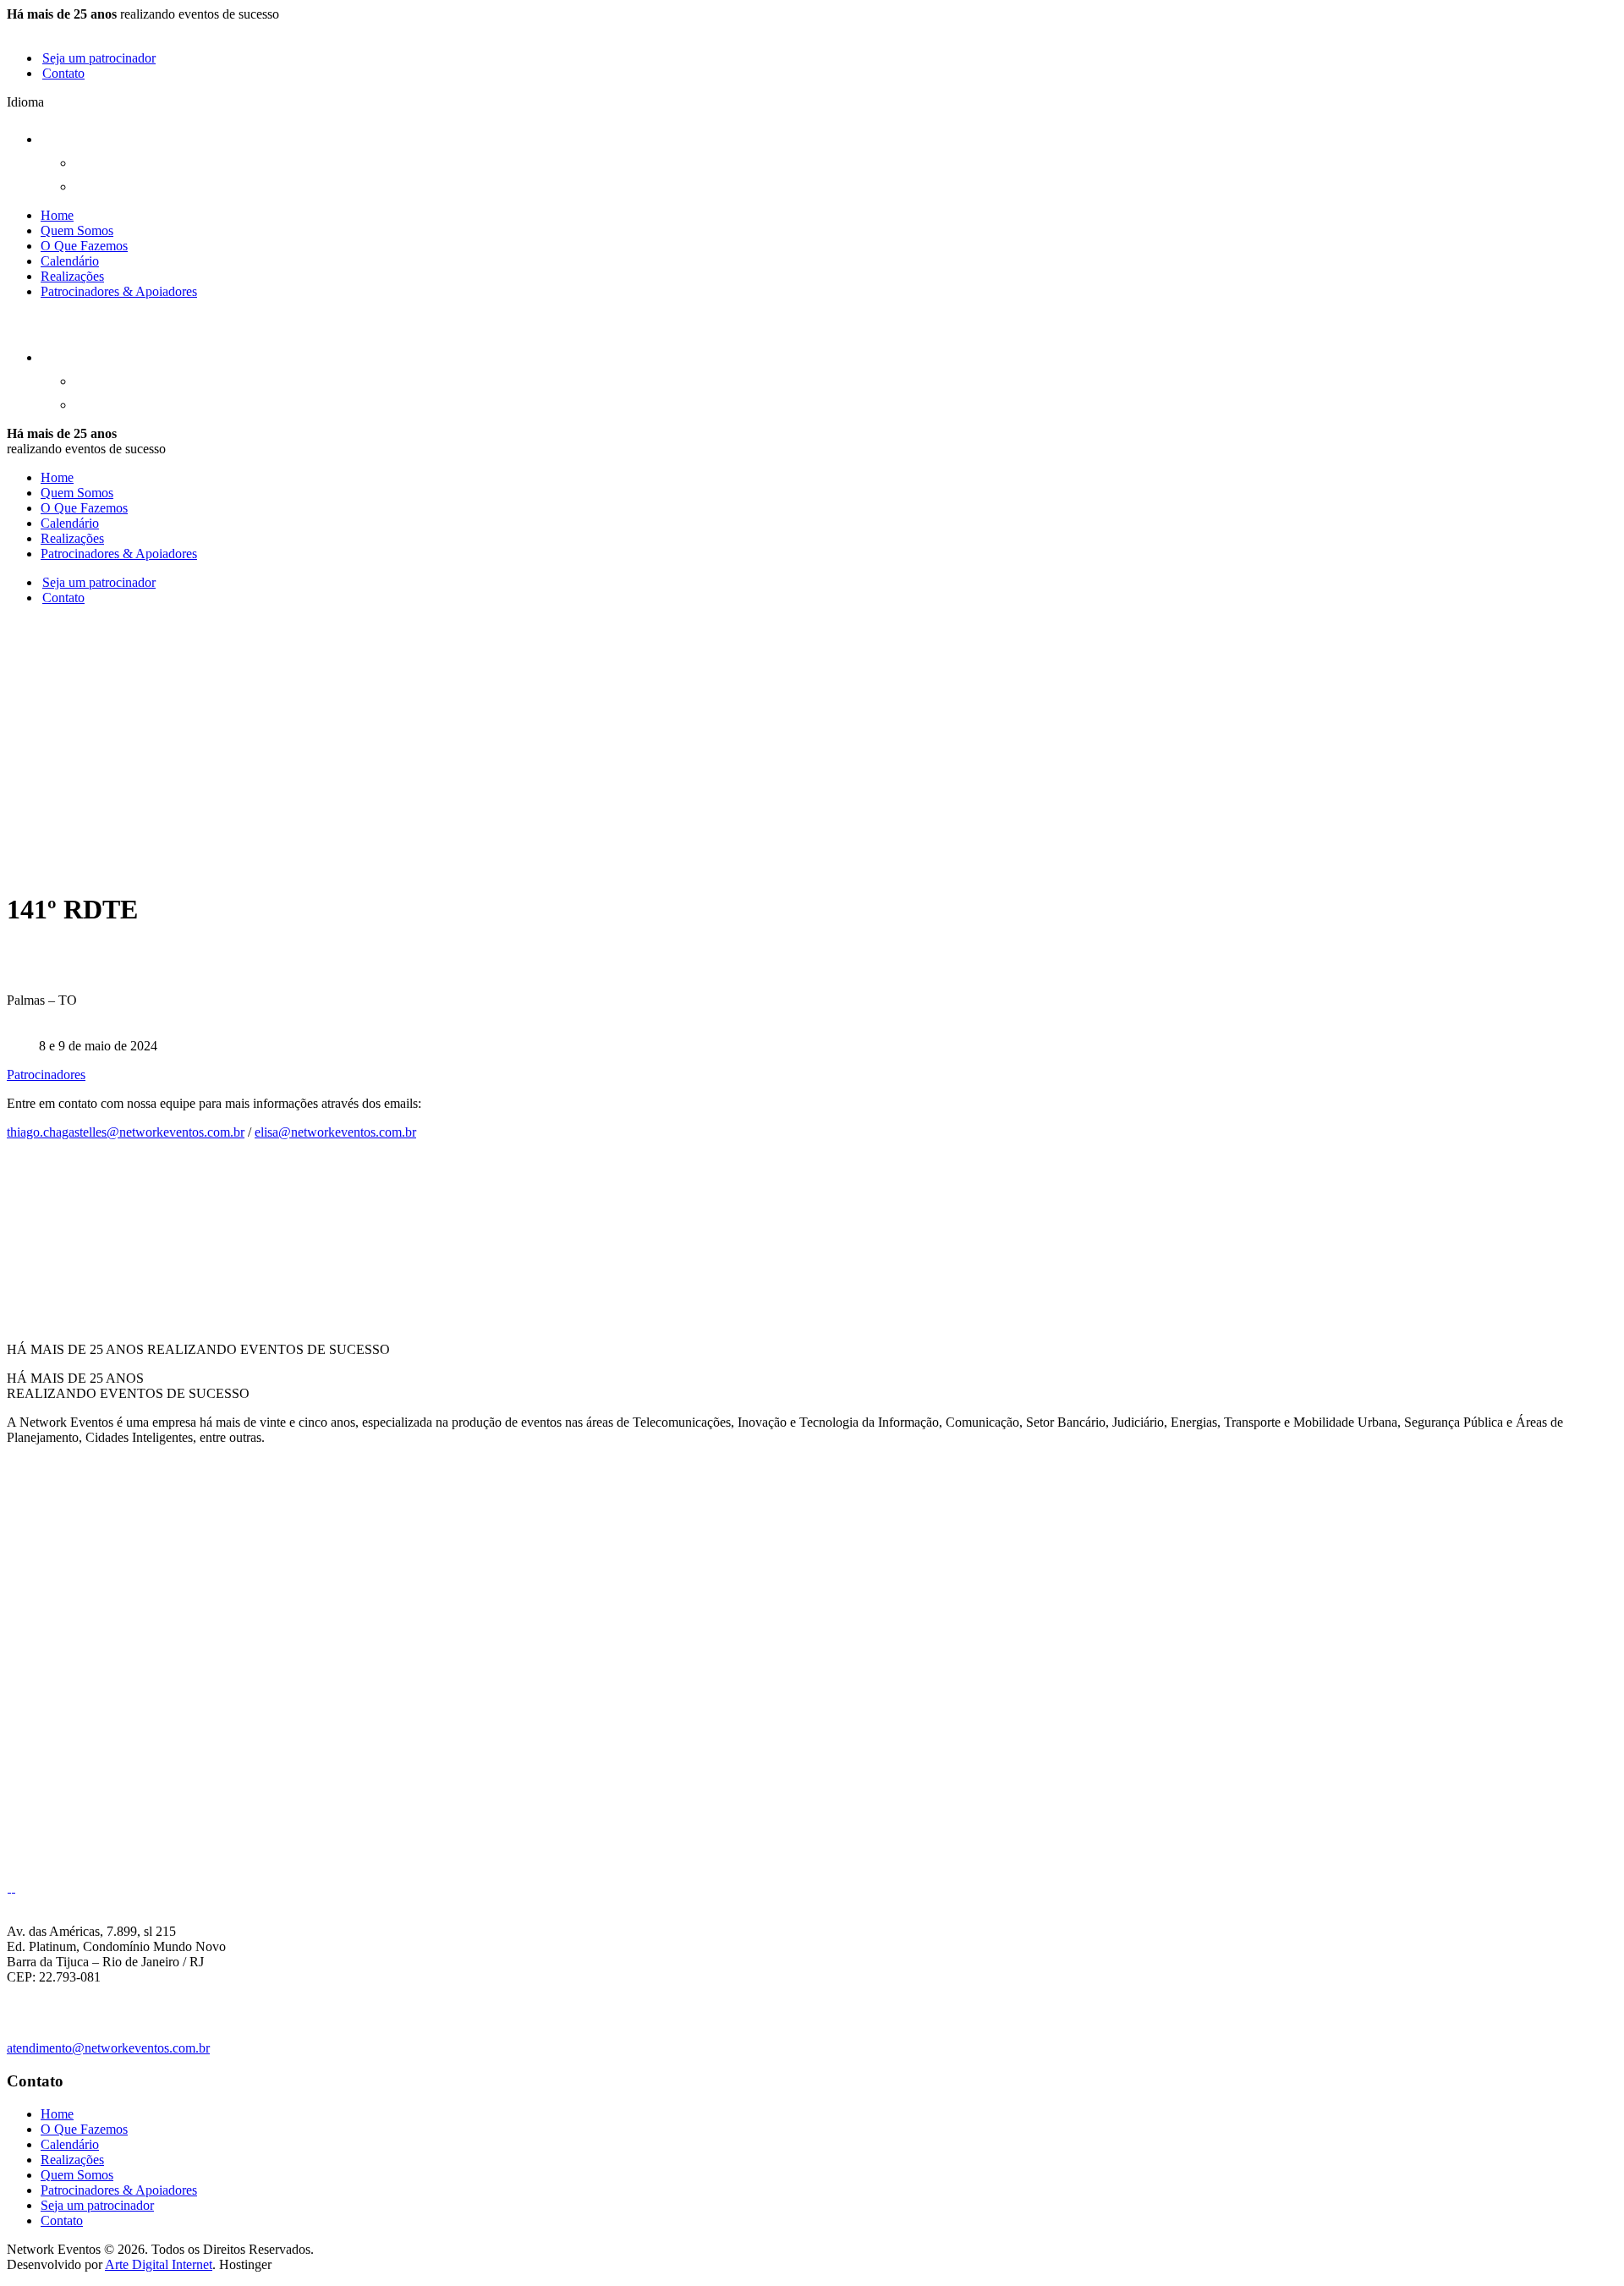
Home (57, 215)
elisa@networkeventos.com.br (335, 1132)
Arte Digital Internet (159, 2264)
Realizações (72, 276)
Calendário (70, 261)
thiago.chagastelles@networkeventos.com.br (126, 1132)
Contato (63, 73)
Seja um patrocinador (99, 58)
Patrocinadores (46, 1074)
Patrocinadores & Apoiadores (119, 291)
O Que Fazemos (84, 246)
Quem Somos (77, 230)
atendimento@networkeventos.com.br (108, 2048)
